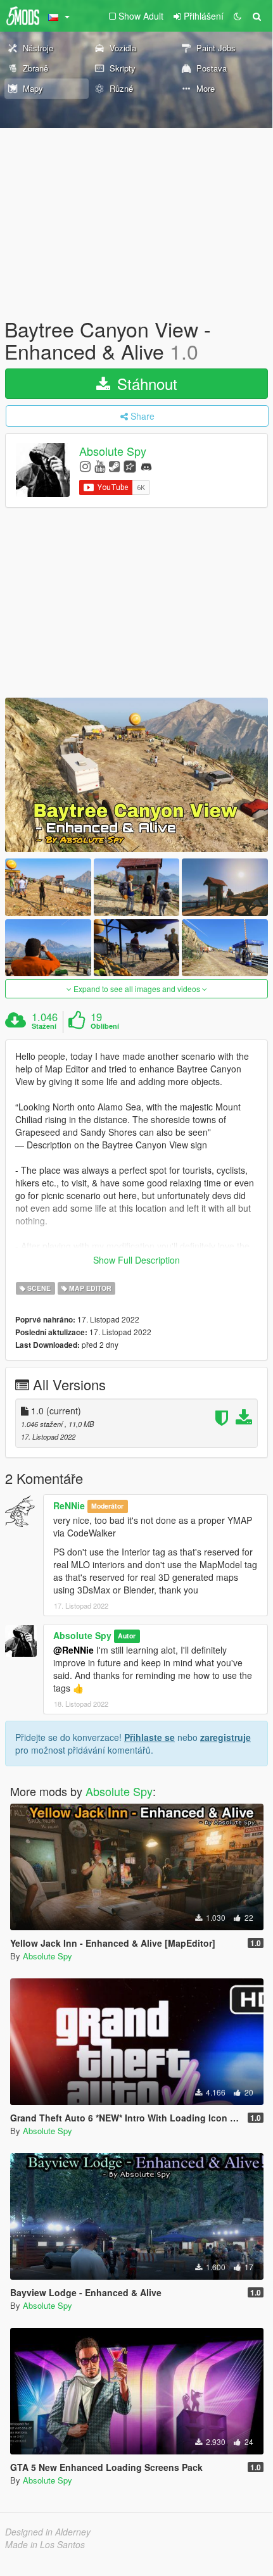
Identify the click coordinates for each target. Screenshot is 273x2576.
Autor (127, 1636)
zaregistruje (225, 1737)
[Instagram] (85, 466)
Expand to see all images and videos (137, 989)
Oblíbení (105, 1026)
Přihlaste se (149, 1737)
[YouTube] (100, 466)
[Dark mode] (238, 16)
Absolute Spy (113, 451)
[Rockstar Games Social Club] (130, 466)
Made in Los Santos (45, 2544)
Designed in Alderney (48, 2532)
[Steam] (114, 466)
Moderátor (107, 1506)
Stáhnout (145, 383)
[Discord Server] (146, 466)
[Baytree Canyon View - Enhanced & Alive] (136, 775)
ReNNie (69, 1505)
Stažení (44, 1026)
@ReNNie (73, 1650)
